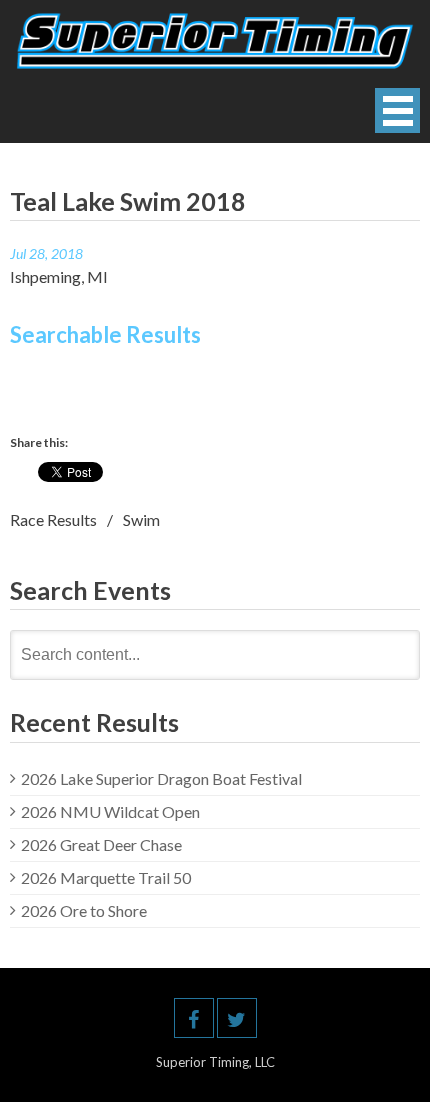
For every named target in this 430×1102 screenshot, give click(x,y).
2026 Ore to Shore (84, 910)
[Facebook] (194, 1018)
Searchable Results (105, 334)
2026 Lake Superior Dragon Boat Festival (161, 778)
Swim (141, 519)
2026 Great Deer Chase (101, 844)
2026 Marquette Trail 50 (106, 877)
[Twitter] (237, 1018)
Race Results (53, 519)
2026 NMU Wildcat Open (110, 811)
